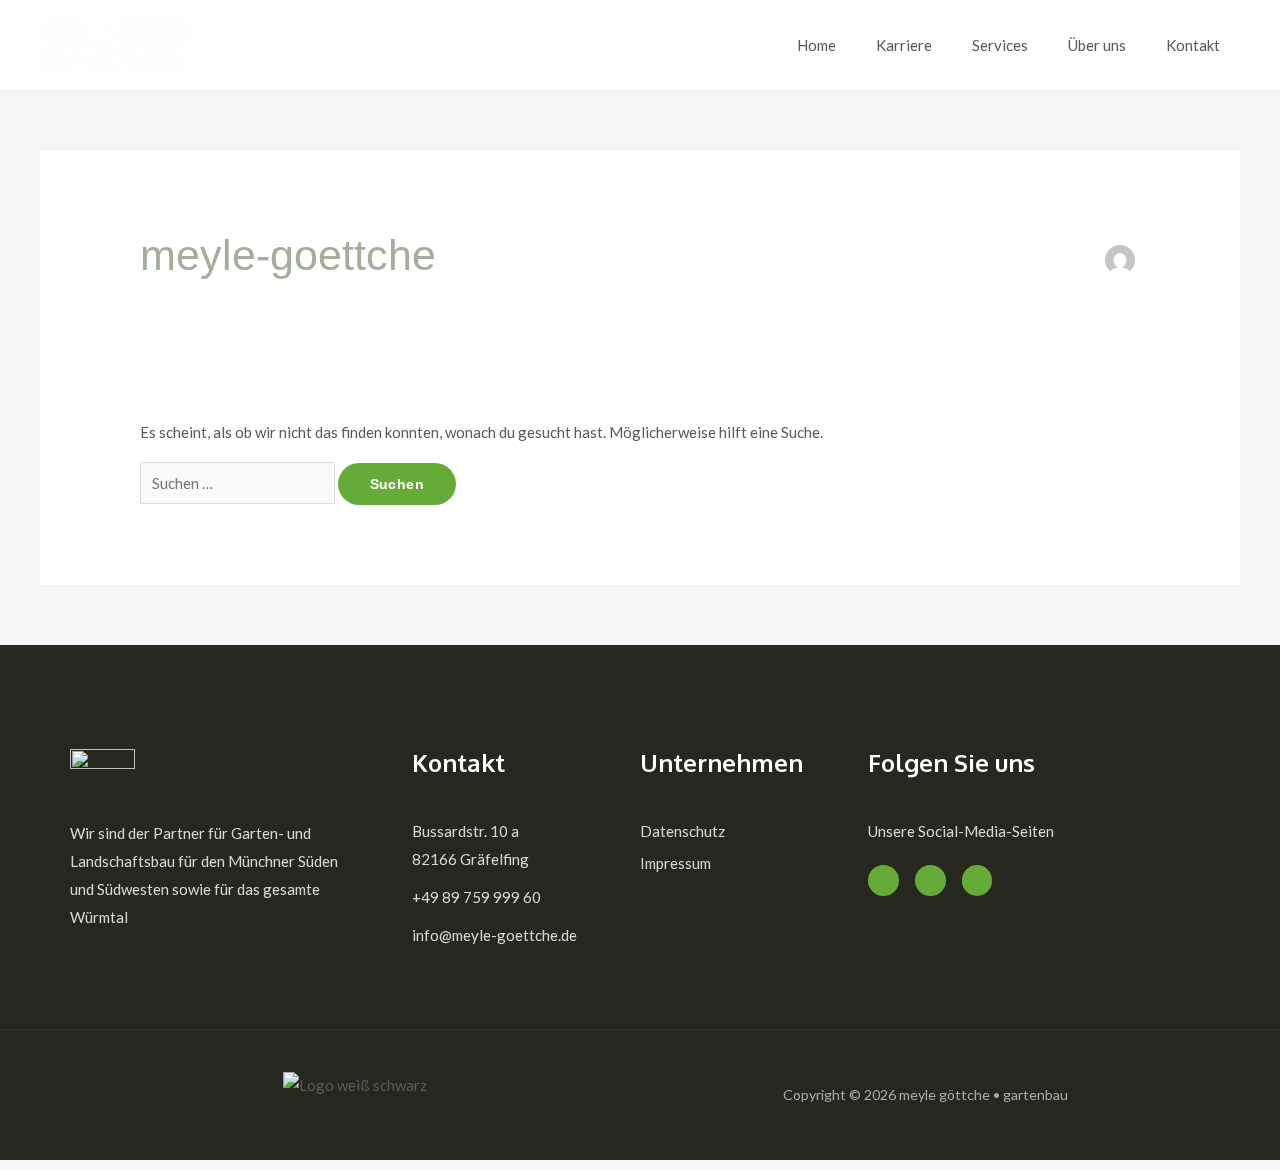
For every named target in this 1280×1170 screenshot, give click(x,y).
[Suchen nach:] (239, 483)
